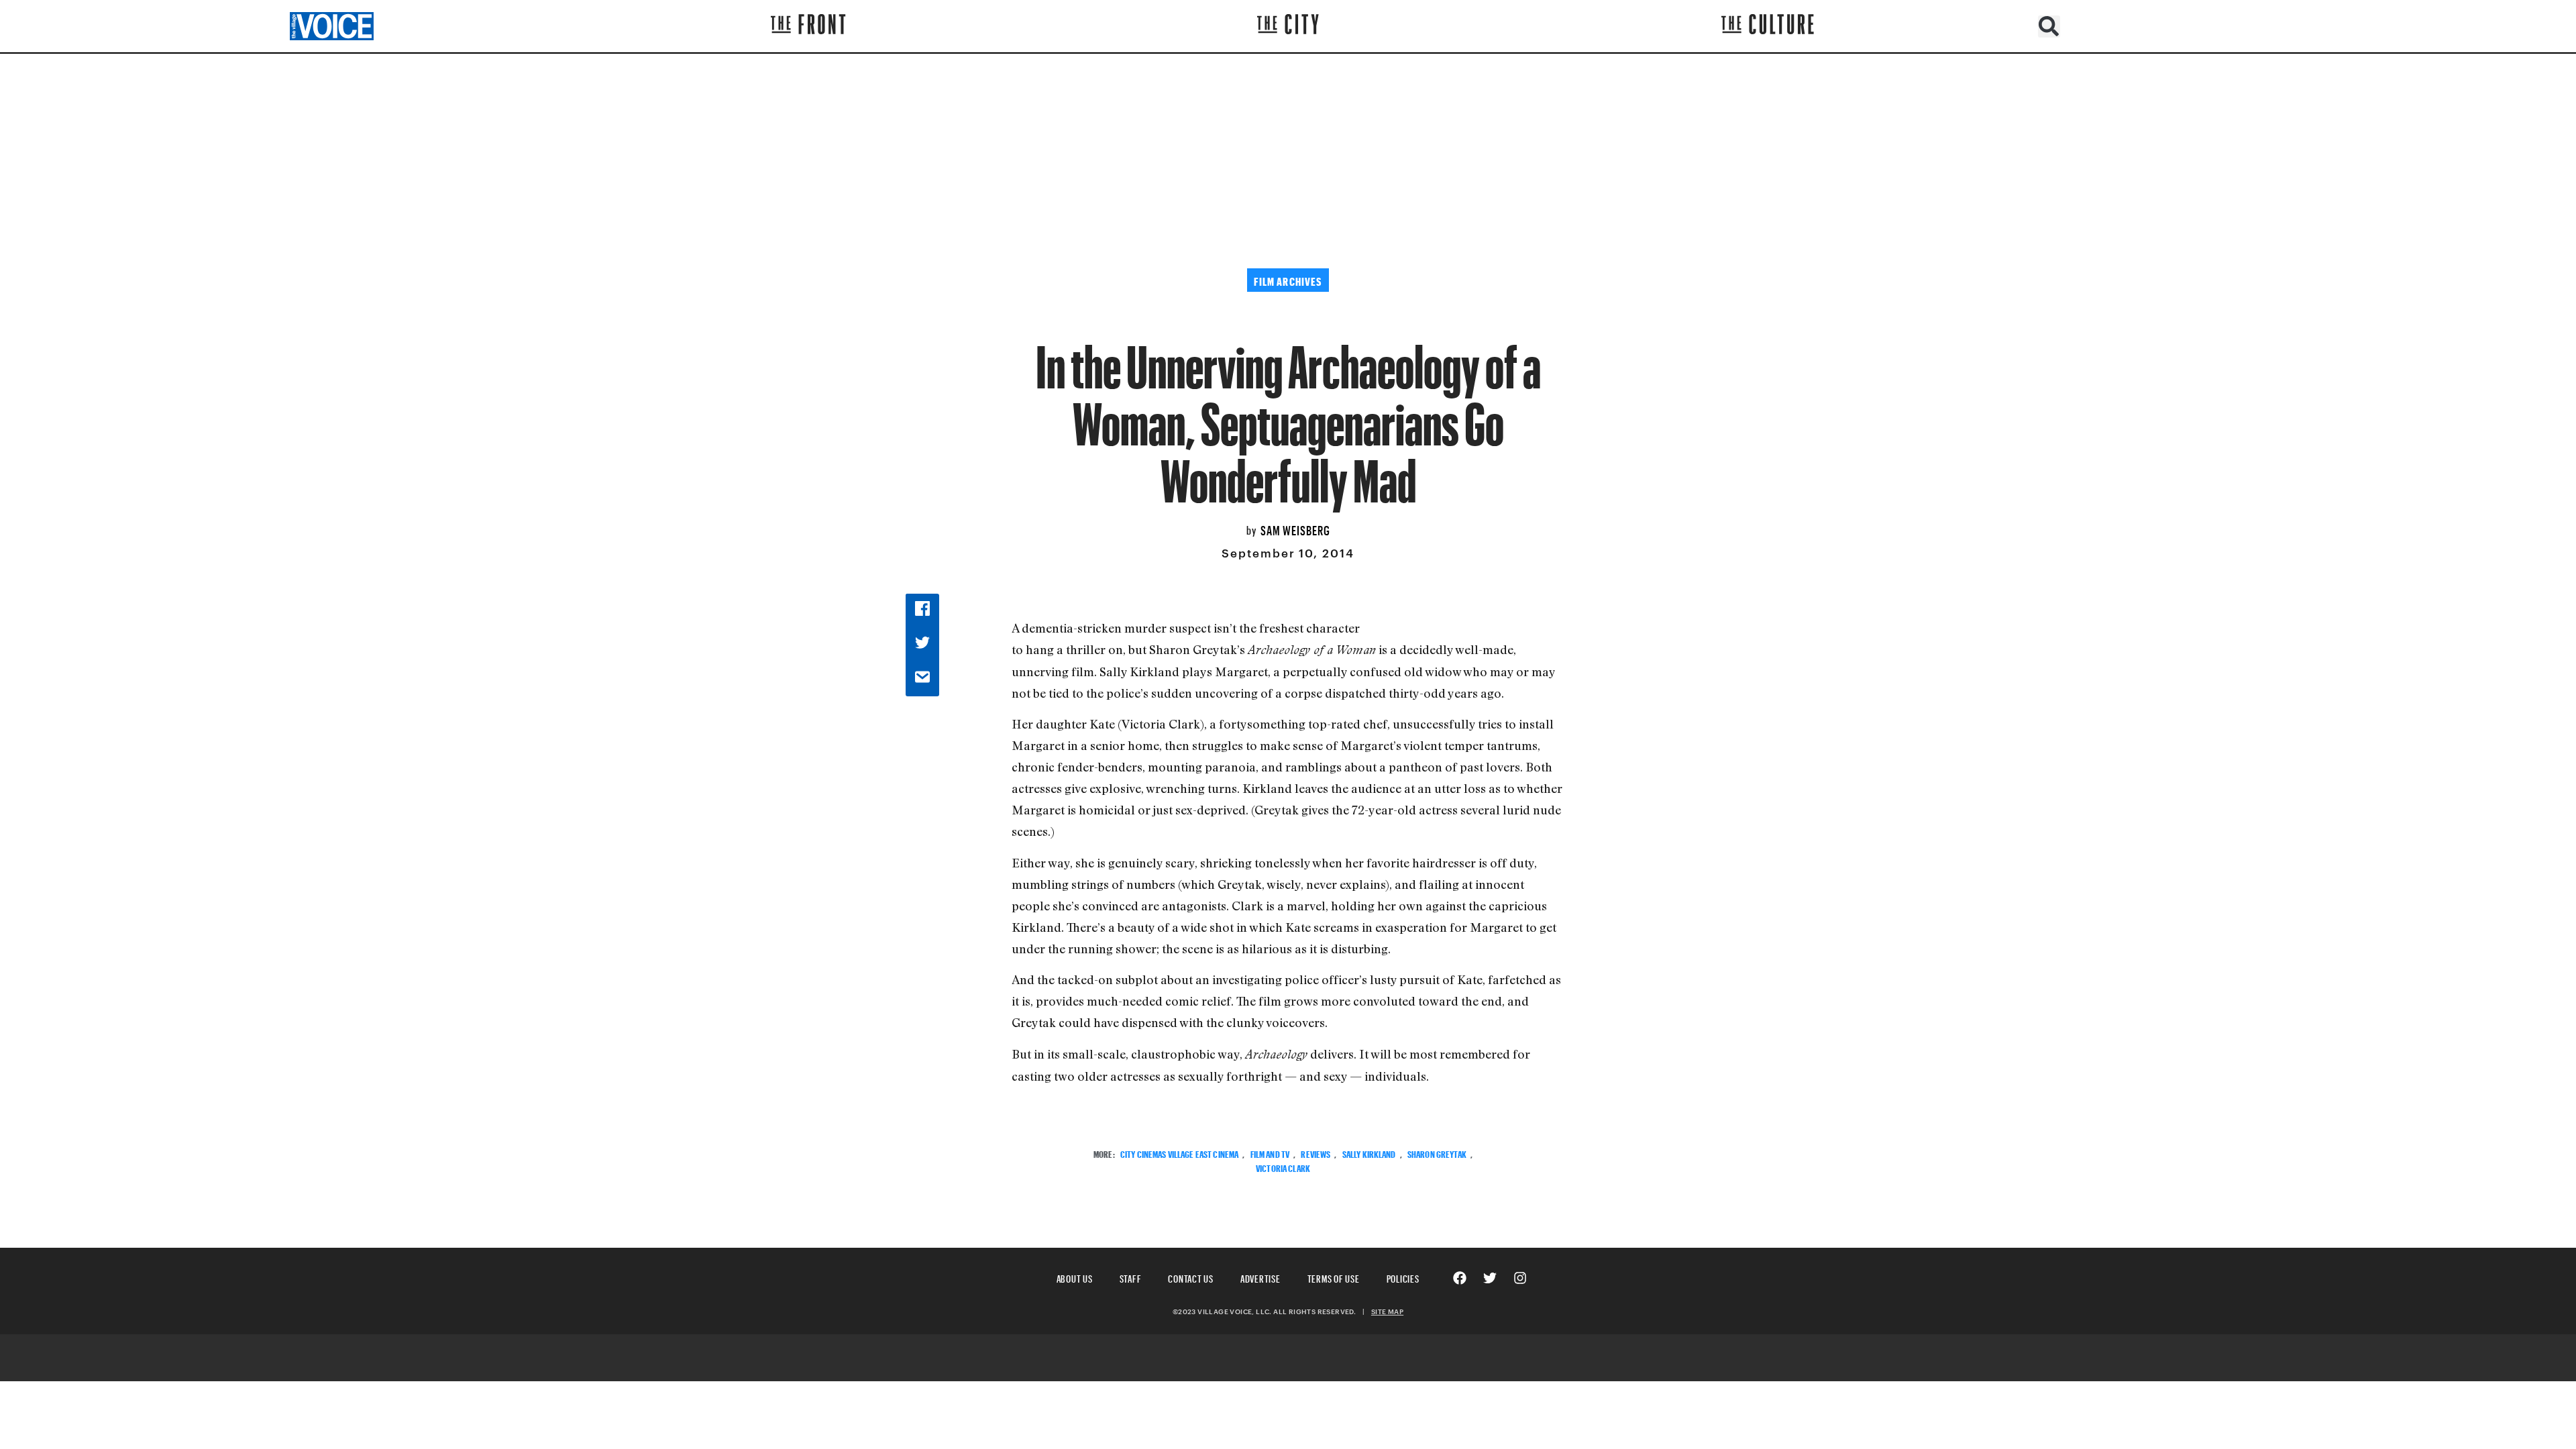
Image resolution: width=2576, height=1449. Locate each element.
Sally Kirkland (1369, 1153)
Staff (1131, 1277)
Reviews (1316, 1153)
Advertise (1260, 1277)
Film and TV (1270, 1153)
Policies (1403, 1277)
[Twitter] (1490, 1278)
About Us (1075, 1277)
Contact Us (1191, 1277)
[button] (2049, 26)
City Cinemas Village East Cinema (1179, 1153)
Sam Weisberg (1295, 529)
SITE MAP (1387, 1311)
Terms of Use (1334, 1277)
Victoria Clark (1283, 1167)
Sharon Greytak (1437, 1153)
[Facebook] (1460, 1278)
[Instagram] (1520, 1278)
